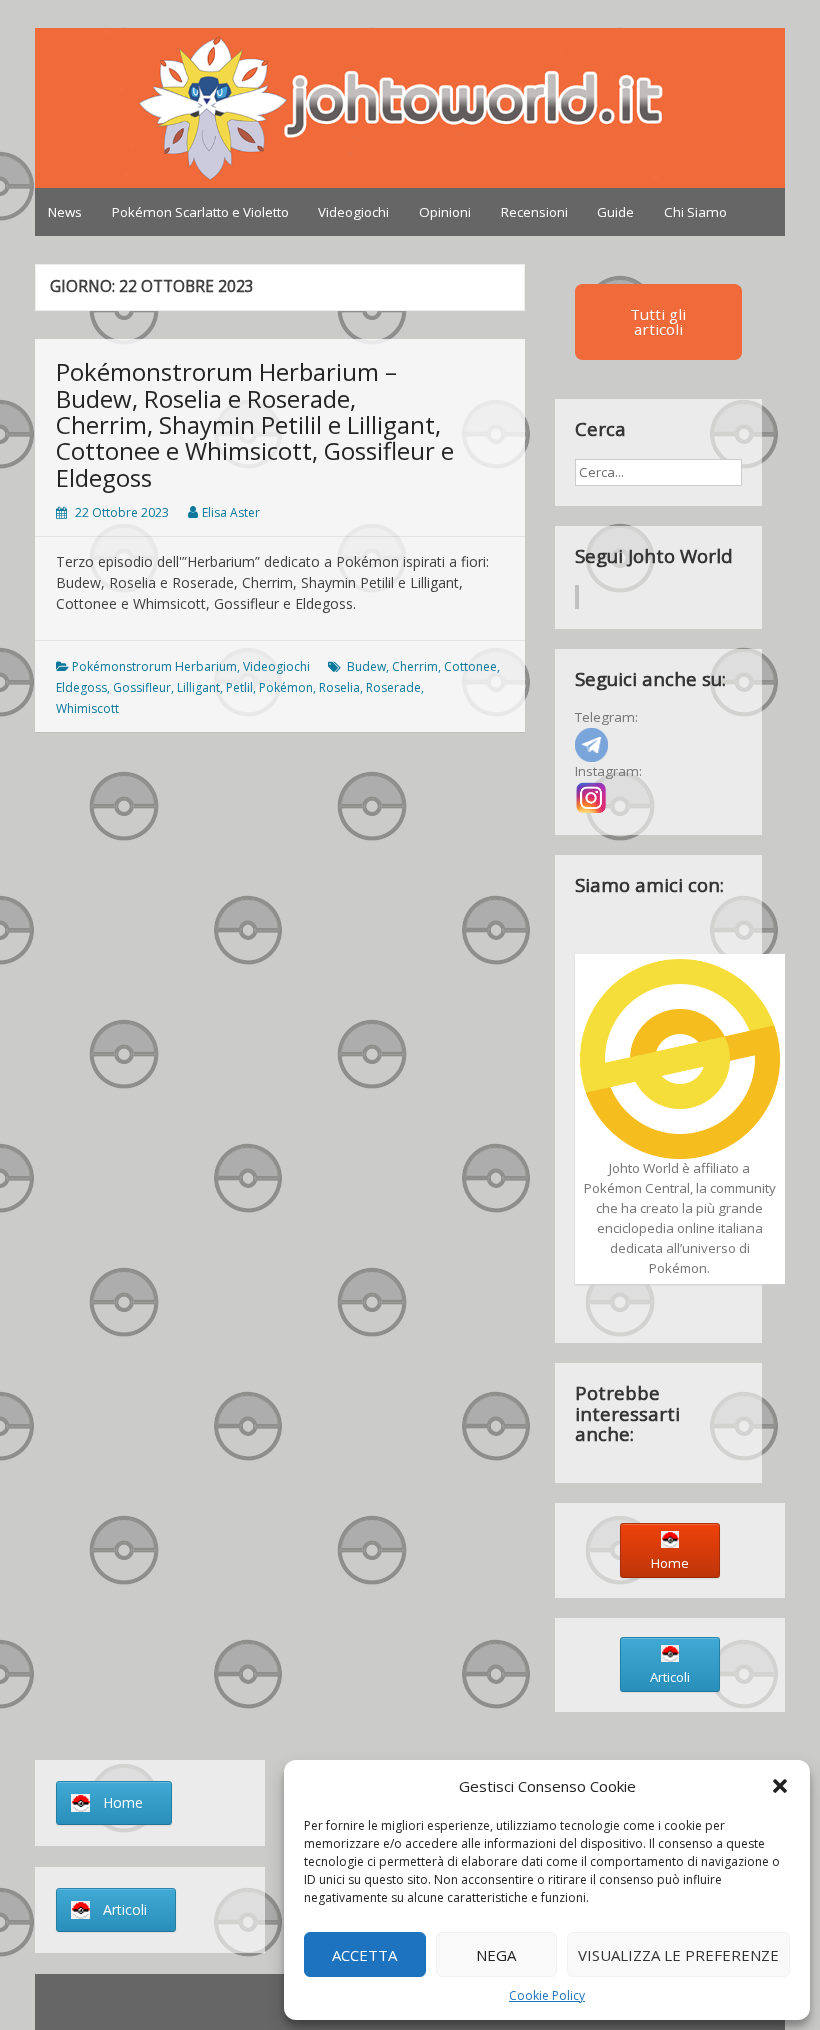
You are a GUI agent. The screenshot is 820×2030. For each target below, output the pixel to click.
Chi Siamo (695, 212)
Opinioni (445, 212)
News (65, 212)
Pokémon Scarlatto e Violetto (200, 212)
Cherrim (415, 666)
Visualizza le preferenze (678, 1955)
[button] (780, 1786)
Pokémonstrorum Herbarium (154, 666)
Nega (496, 1955)
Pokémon (286, 687)
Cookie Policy (547, 1995)
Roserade (393, 687)
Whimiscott (87, 708)
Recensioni (534, 212)
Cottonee (470, 666)
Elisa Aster (231, 512)
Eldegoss (81, 687)
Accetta (364, 1955)
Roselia (339, 687)
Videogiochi (353, 212)
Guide (615, 212)
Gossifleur (142, 687)
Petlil (239, 687)
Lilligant (198, 687)
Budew (366, 666)
